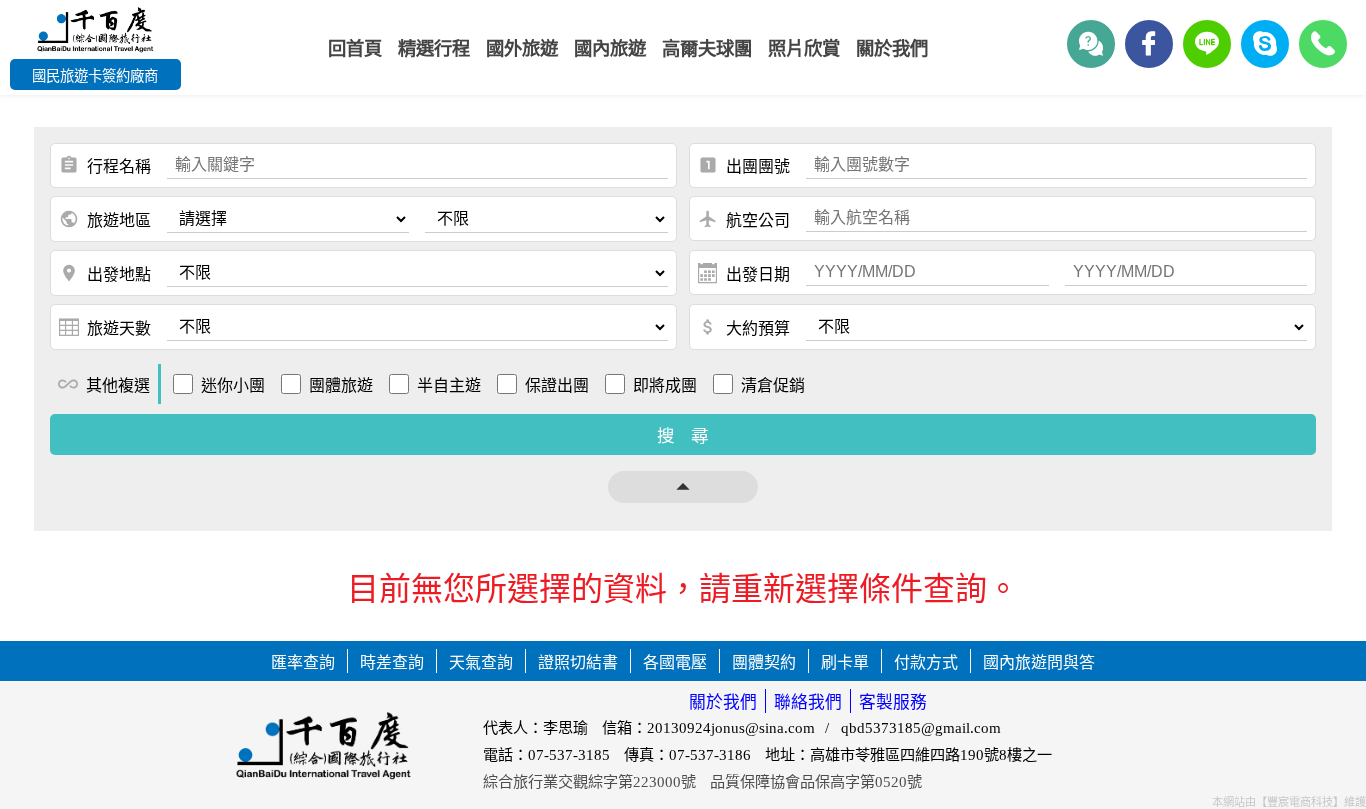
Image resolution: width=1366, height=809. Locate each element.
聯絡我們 (808, 702)
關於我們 (723, 702)
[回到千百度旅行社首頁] (95, 32)
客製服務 (893, 702)
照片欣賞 (804, 49)
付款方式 (926, 662)
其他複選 (104, 384)
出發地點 (105, 273)
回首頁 (355, 49)
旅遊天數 (119, 328)
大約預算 (744, 327)
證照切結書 (578, 662)
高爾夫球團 (707, 49)
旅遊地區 (105, 219)
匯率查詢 (303, 662)
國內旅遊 (610, 49)
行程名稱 (105, 165)
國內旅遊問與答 (1039, 662)
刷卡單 (845, 662)
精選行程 (434, 49)
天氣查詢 (481, 662)
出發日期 (758, 274)
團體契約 (764, 662)
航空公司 (744, 219)
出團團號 (744, 165)
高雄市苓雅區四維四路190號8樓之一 (931, 754)
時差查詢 (392, 662)
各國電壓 (675, 662)
